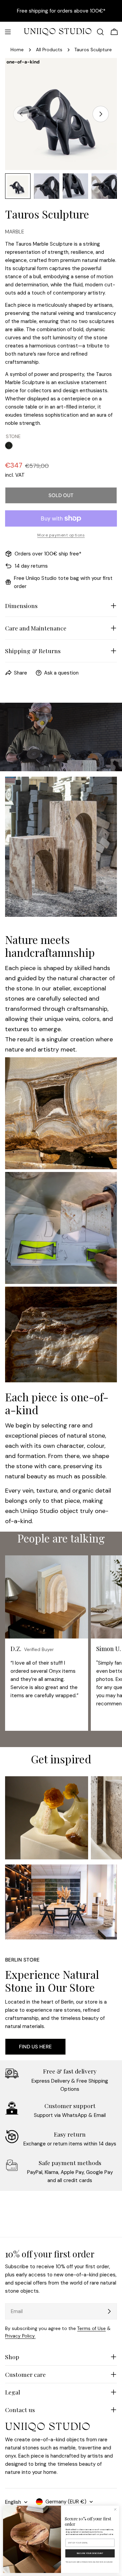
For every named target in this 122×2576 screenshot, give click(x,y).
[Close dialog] (115, 2509)
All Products (49, 50)
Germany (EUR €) (66, 2502)
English (13, 2502)
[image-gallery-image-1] (47, 1818)
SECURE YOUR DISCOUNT (90, 2553)
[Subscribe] (109, 2311)
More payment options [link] (61, 535)
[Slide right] (101, 114)
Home (17, 50)
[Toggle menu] (8, 32)
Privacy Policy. (20, 2336)
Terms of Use (91, 2328)
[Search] (100, 32)
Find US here (35, 2047)
